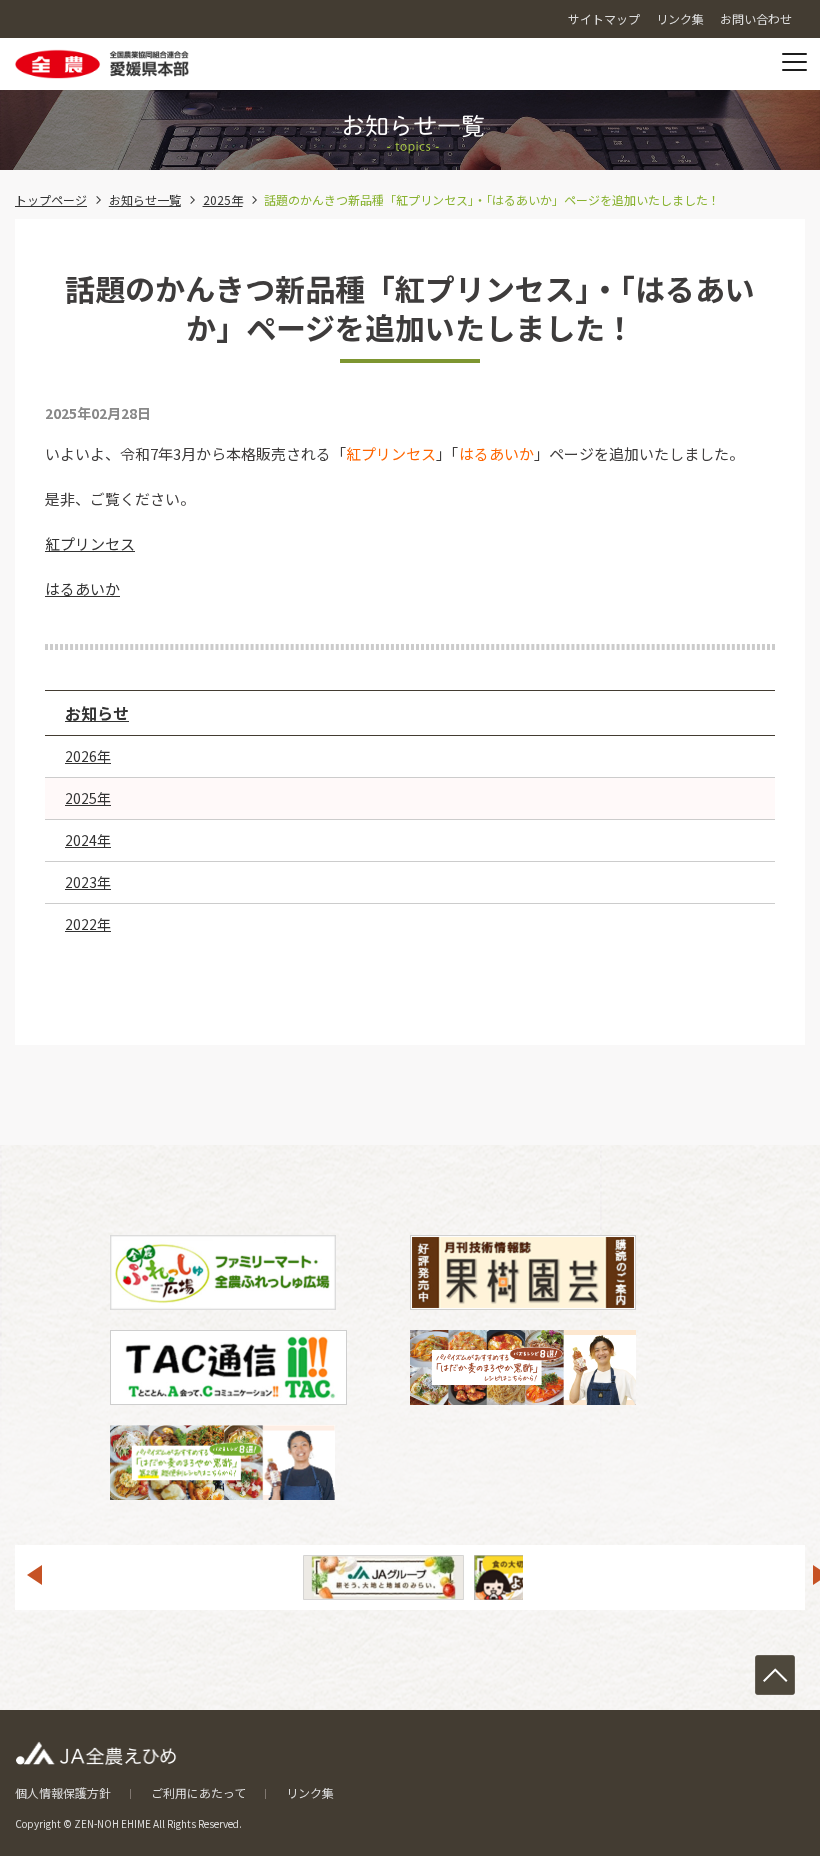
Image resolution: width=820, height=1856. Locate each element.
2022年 (88, 924)
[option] (383, 1577)
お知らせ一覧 (145, 199)
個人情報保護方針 (63, 1792)
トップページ (51, 199)
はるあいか (82, 588)
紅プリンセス (90, 543)
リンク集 (310, 1792)
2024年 (88, 840)
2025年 (223, 199)
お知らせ (97, 713)
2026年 (88, 756)
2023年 (88, 882)
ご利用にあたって (198, 1792)
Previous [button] (34, 1575)
